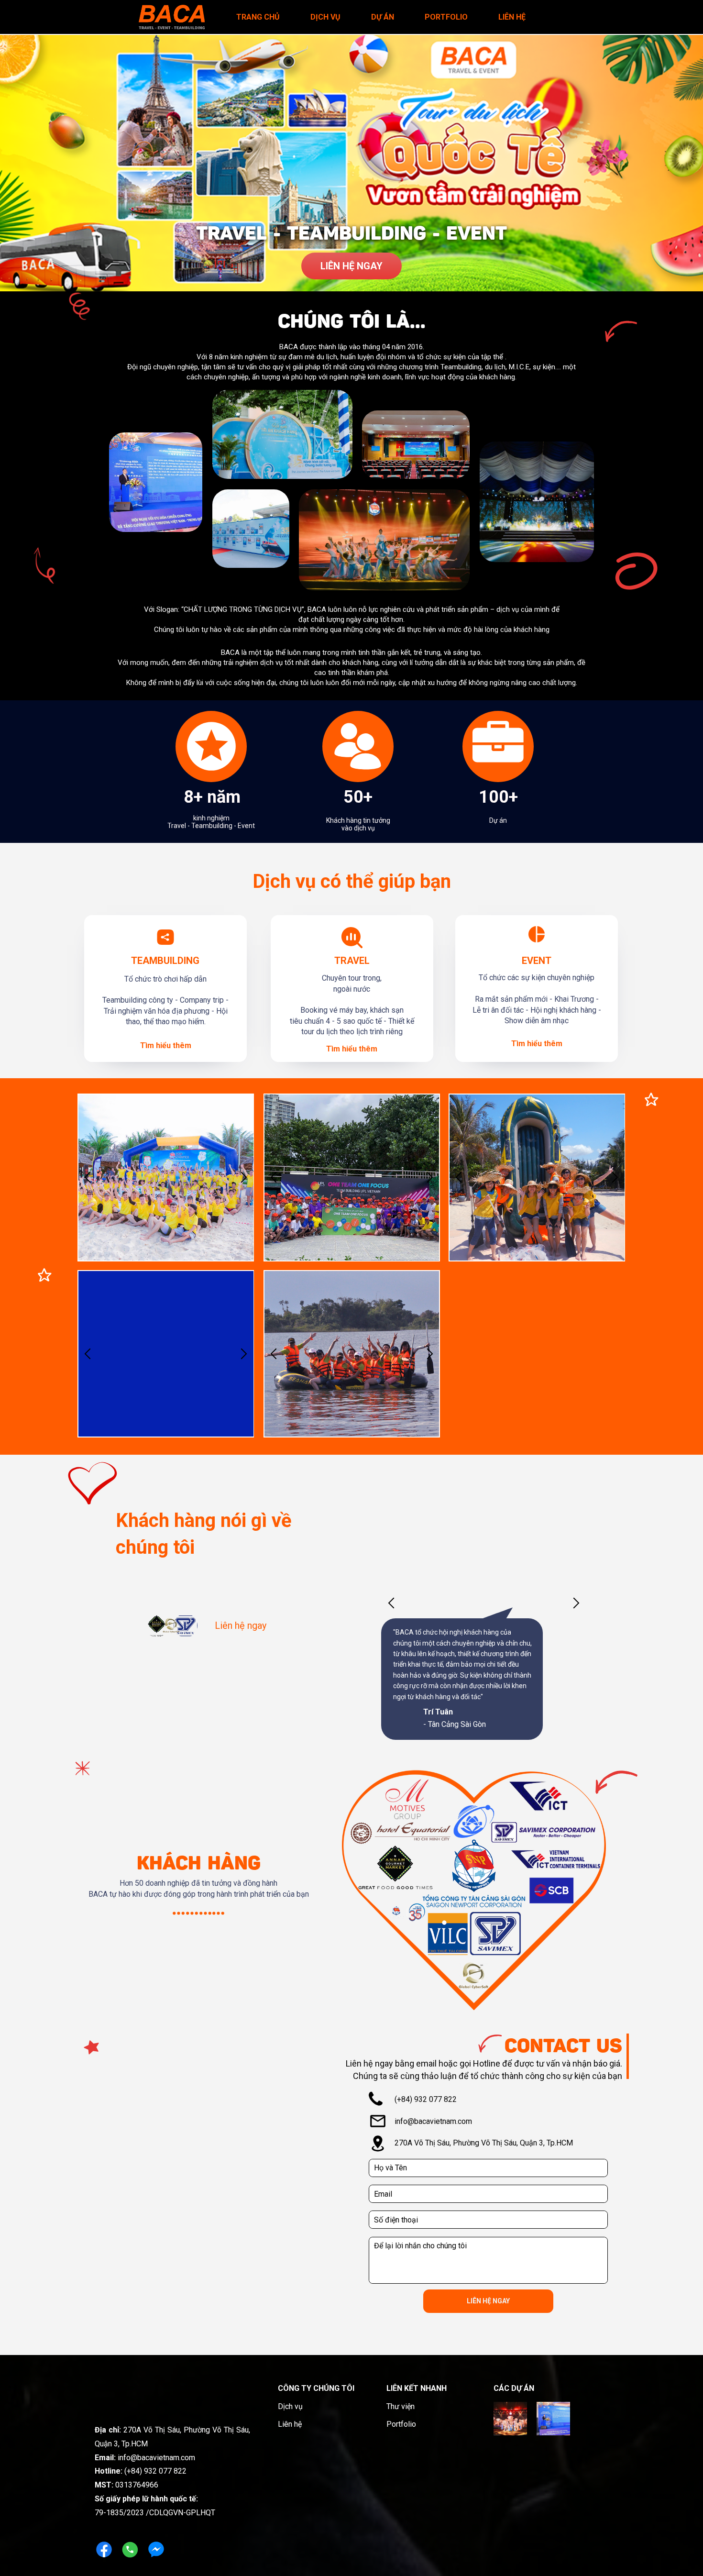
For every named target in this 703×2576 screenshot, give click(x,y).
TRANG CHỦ (258, 17)
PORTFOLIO (446, 17)
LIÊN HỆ (512, 17)
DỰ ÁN (383, 17)
